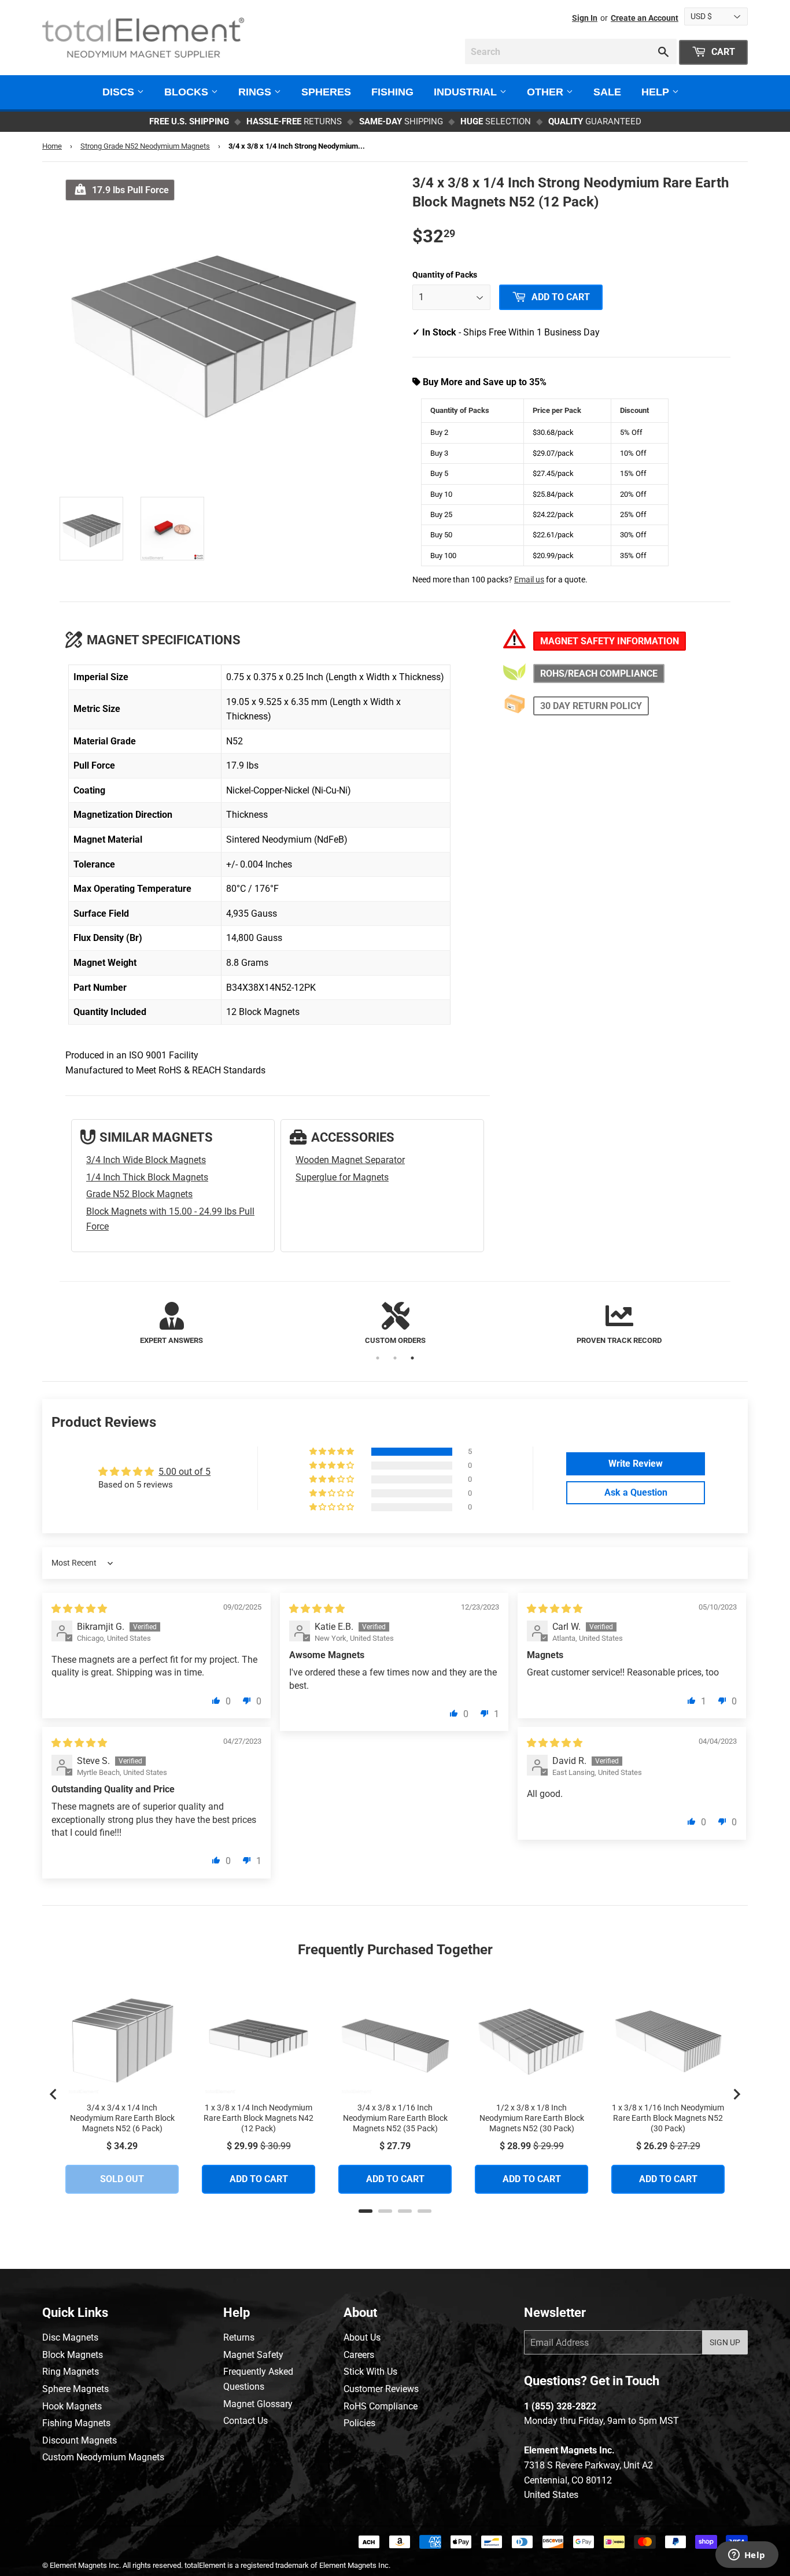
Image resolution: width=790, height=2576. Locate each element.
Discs (120, 92)
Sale (607, 92)
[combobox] (571, 51)
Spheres (326, 92)
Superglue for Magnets (342, 1177)
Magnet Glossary (258, 2404)
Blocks (188, 92)
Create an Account (645, 18)
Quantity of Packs (445, 275)
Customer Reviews (381, 2389)
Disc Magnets (70, 2337)
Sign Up (725, 2342)
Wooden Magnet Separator (350, 1160)
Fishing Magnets (76, 2423)
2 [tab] (395, 1358)
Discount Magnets (80, 2440)
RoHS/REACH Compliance (599, 673)
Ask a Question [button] (636, 1492)
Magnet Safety (253, 2355)
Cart (722, 52)
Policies (359, 2423)
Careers (359, 2355)
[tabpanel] (171, 1324)
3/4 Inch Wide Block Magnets (146, 1160)
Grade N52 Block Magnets (139, 1194)
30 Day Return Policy (591, 706)
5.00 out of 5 (184, 1472)
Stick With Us (370, 2372)
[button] (333, 1452)
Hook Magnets (72, 2406)
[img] (79, 1609)
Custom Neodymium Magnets (103, 2457)
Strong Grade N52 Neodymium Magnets (145, 146)
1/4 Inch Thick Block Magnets (147, 1177)
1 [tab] (378, 1358)
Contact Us (246, 2421)
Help (657, 92)
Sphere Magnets (75, 2389)
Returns (239, 2337)
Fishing (392, 92)
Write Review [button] (636, 1464)
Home (52, 146)
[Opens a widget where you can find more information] (747, 2556)
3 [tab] (412, 1358)
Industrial (467, 92)
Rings (256, 92)
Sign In (585, 18)
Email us (529, 580)
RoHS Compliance (381, 2406)
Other (547, 92)
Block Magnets (73, 2355)
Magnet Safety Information (610, 641)
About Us (362, 2337)
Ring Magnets (71, 2372)
